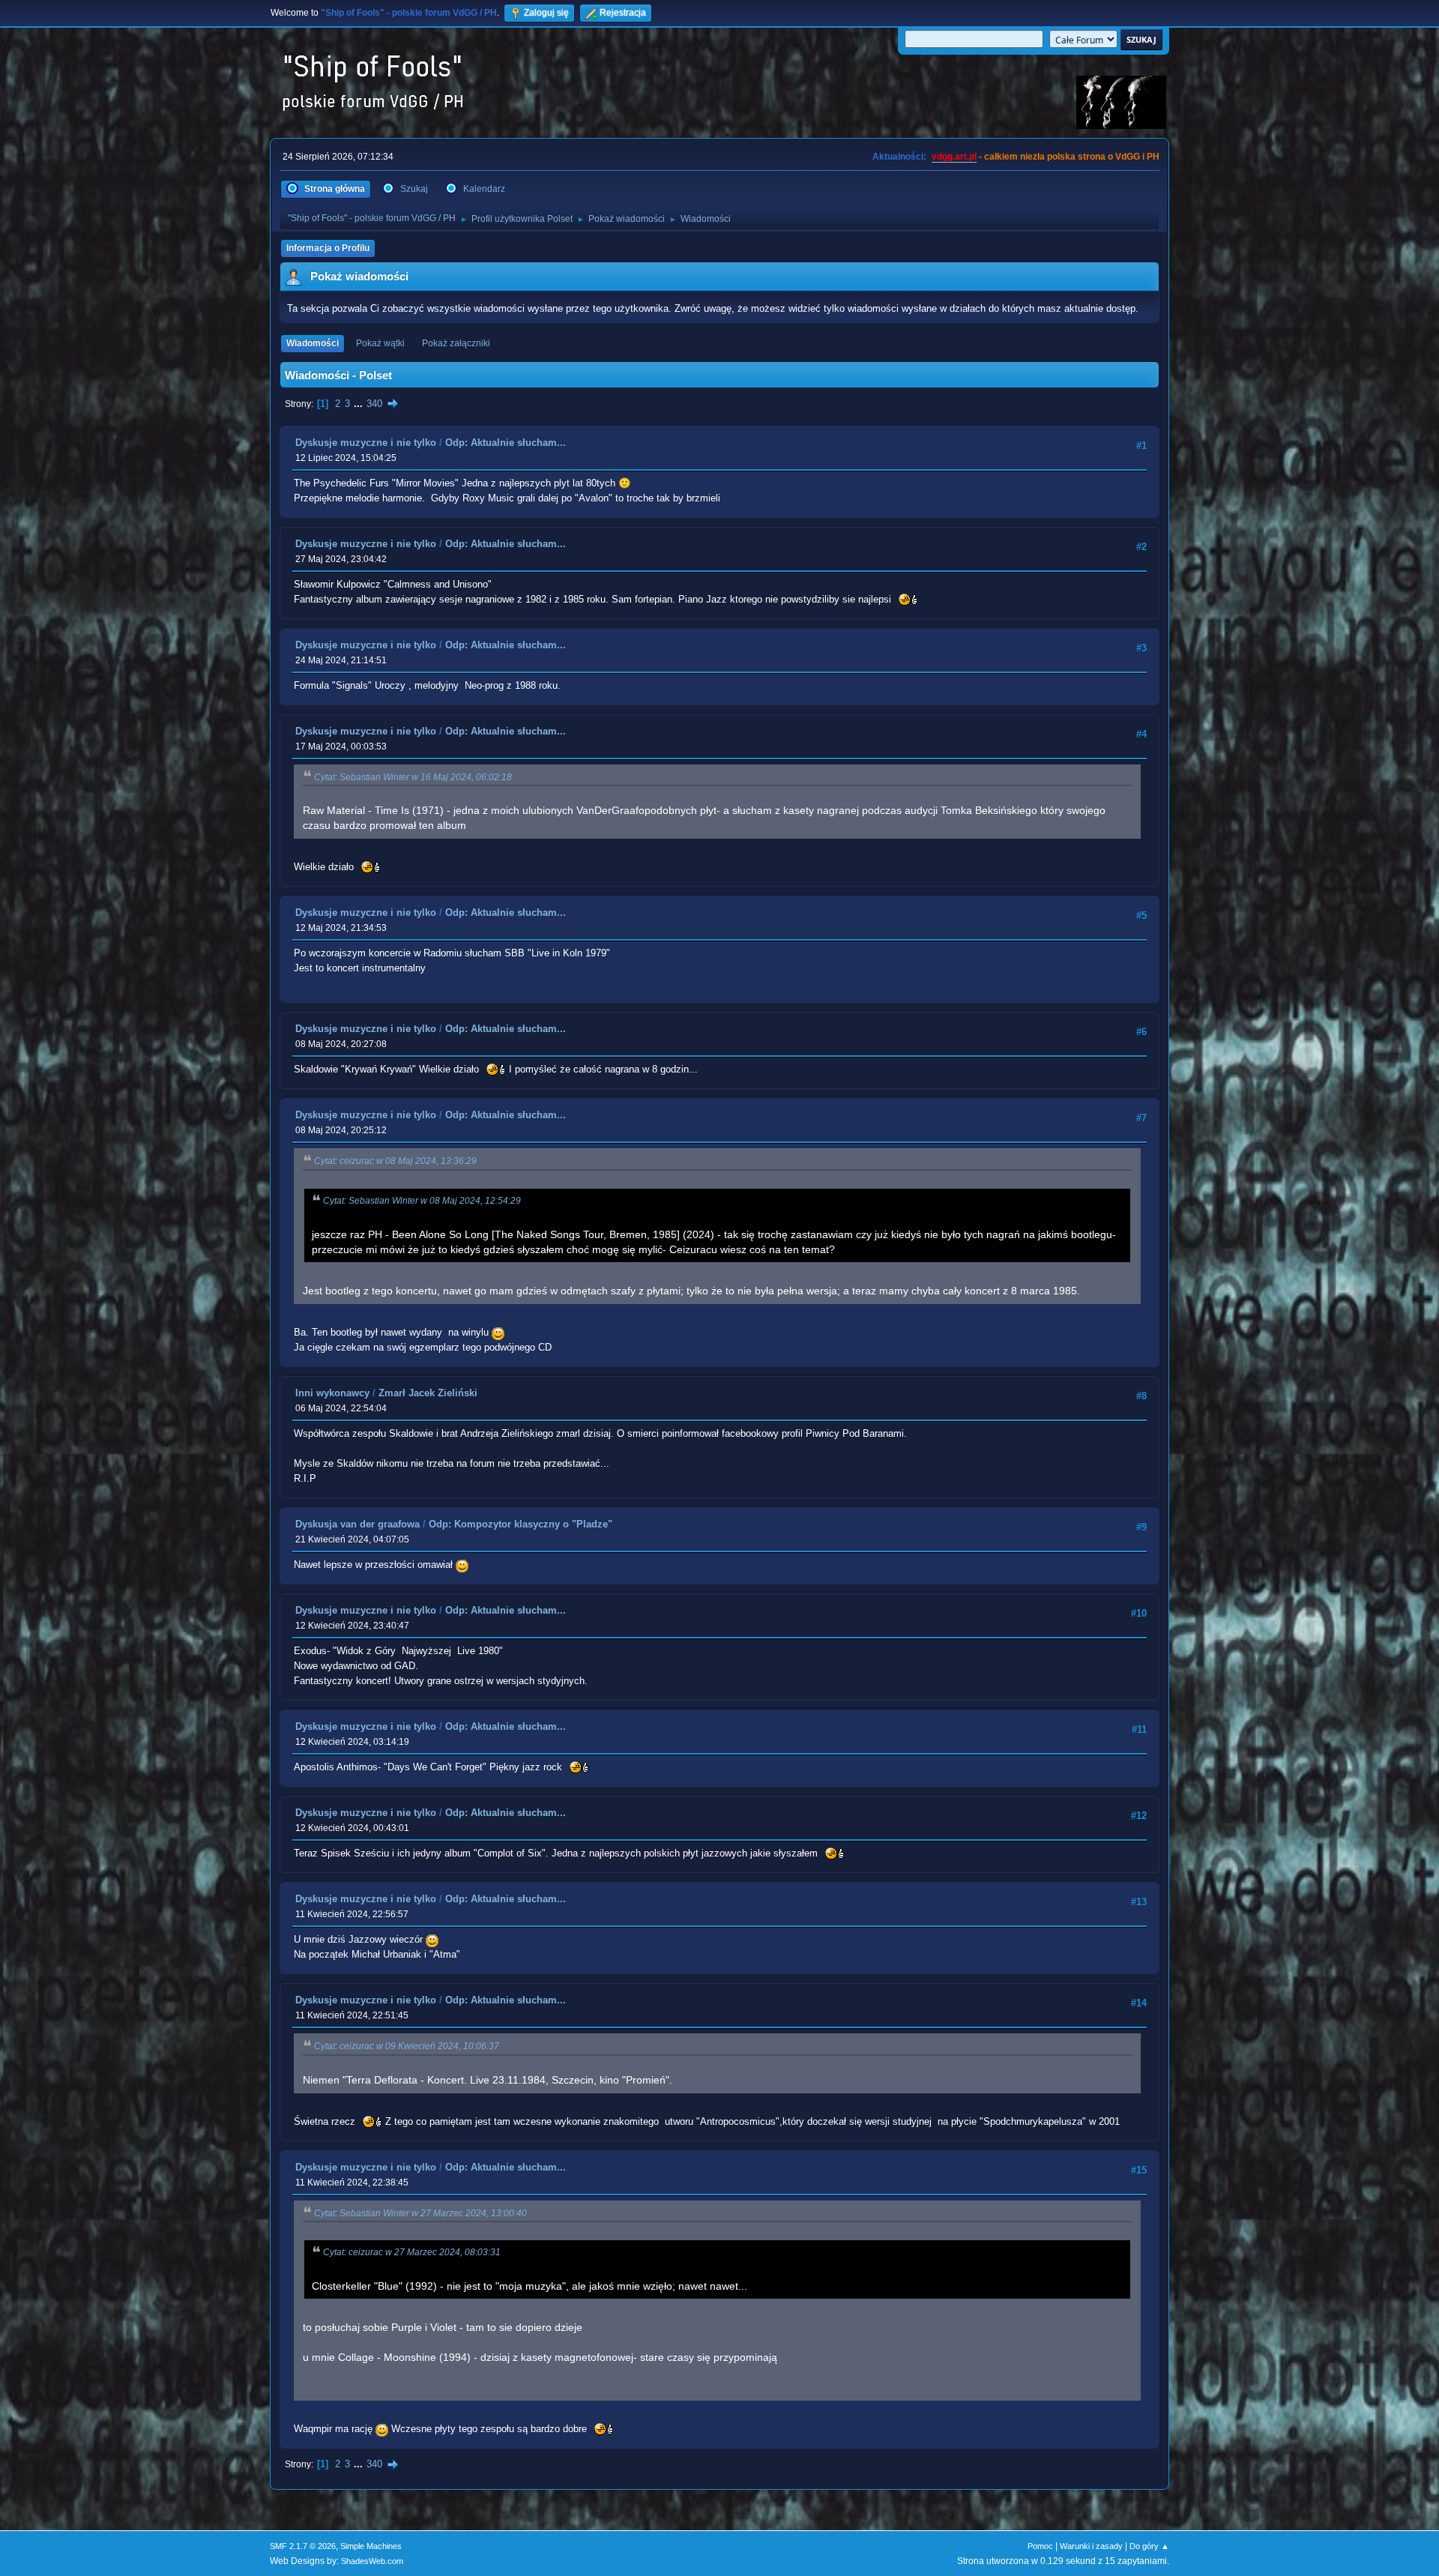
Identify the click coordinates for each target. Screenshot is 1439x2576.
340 (374, 404)
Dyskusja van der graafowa (358, 1524)
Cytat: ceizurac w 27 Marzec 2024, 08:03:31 (412, 2252)
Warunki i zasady (1091, 2546)
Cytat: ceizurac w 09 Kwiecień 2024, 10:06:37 (407, 2046)
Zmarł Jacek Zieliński (428, 1393)
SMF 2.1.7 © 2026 (303, 2546)
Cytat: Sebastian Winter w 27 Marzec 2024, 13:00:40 (420, 2213)
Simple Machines (371, 2546)
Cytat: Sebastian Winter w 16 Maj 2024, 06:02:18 (413, 777)
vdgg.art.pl (954, 157)
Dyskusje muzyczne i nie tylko (366, 443)
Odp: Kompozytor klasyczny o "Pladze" (521, 1524)
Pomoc (1040, 2546)
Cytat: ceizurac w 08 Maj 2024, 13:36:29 (395, 1161)
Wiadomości (313, 343)
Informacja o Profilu (328, 248)
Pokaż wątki (380, 343)
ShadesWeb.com (372, 2561)
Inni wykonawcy (332, 1393)
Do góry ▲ (1149, 2546)
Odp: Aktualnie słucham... (506, 443)
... (360, 404)
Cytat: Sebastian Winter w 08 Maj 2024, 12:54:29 (422, 1201)
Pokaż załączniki (456, 343)
